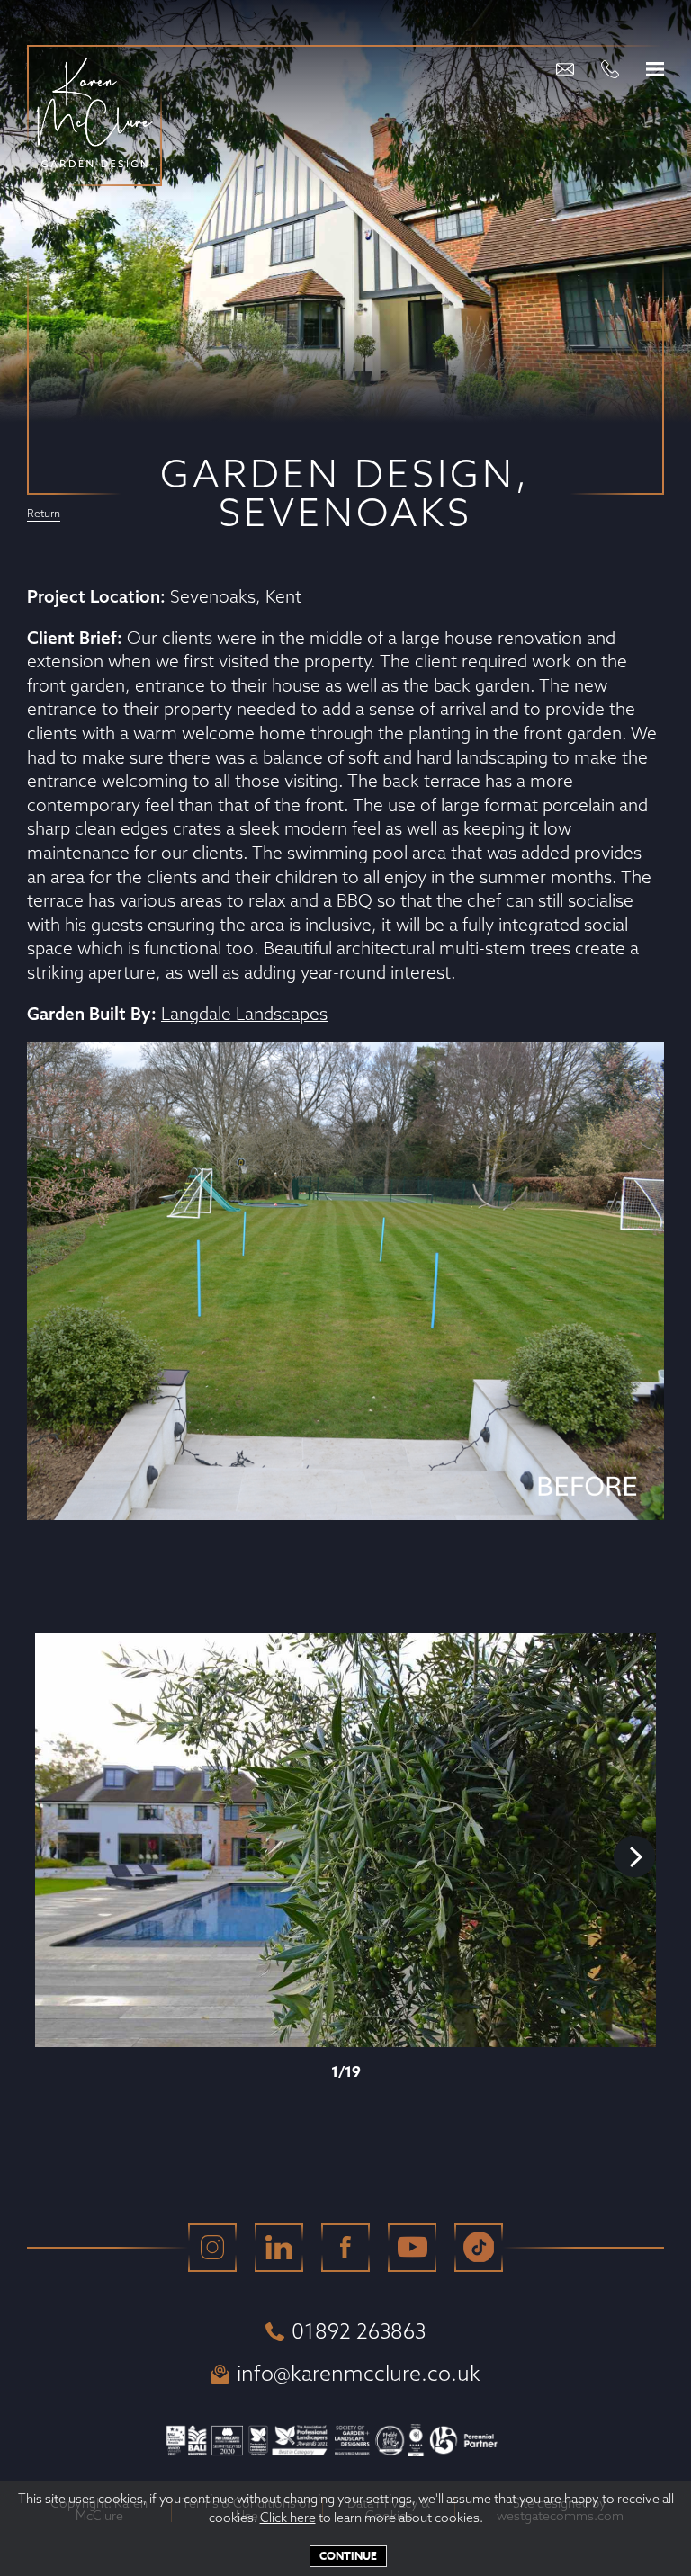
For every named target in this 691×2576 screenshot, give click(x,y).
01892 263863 (359, 2331)
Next (634, 1856)
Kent (283, 596)
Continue (348, 2556)
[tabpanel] (345, 1841)
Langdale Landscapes (244, 1014)
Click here (288, 2518)
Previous (57, 1856)
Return (44, 514)
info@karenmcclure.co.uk (359, 2374)
